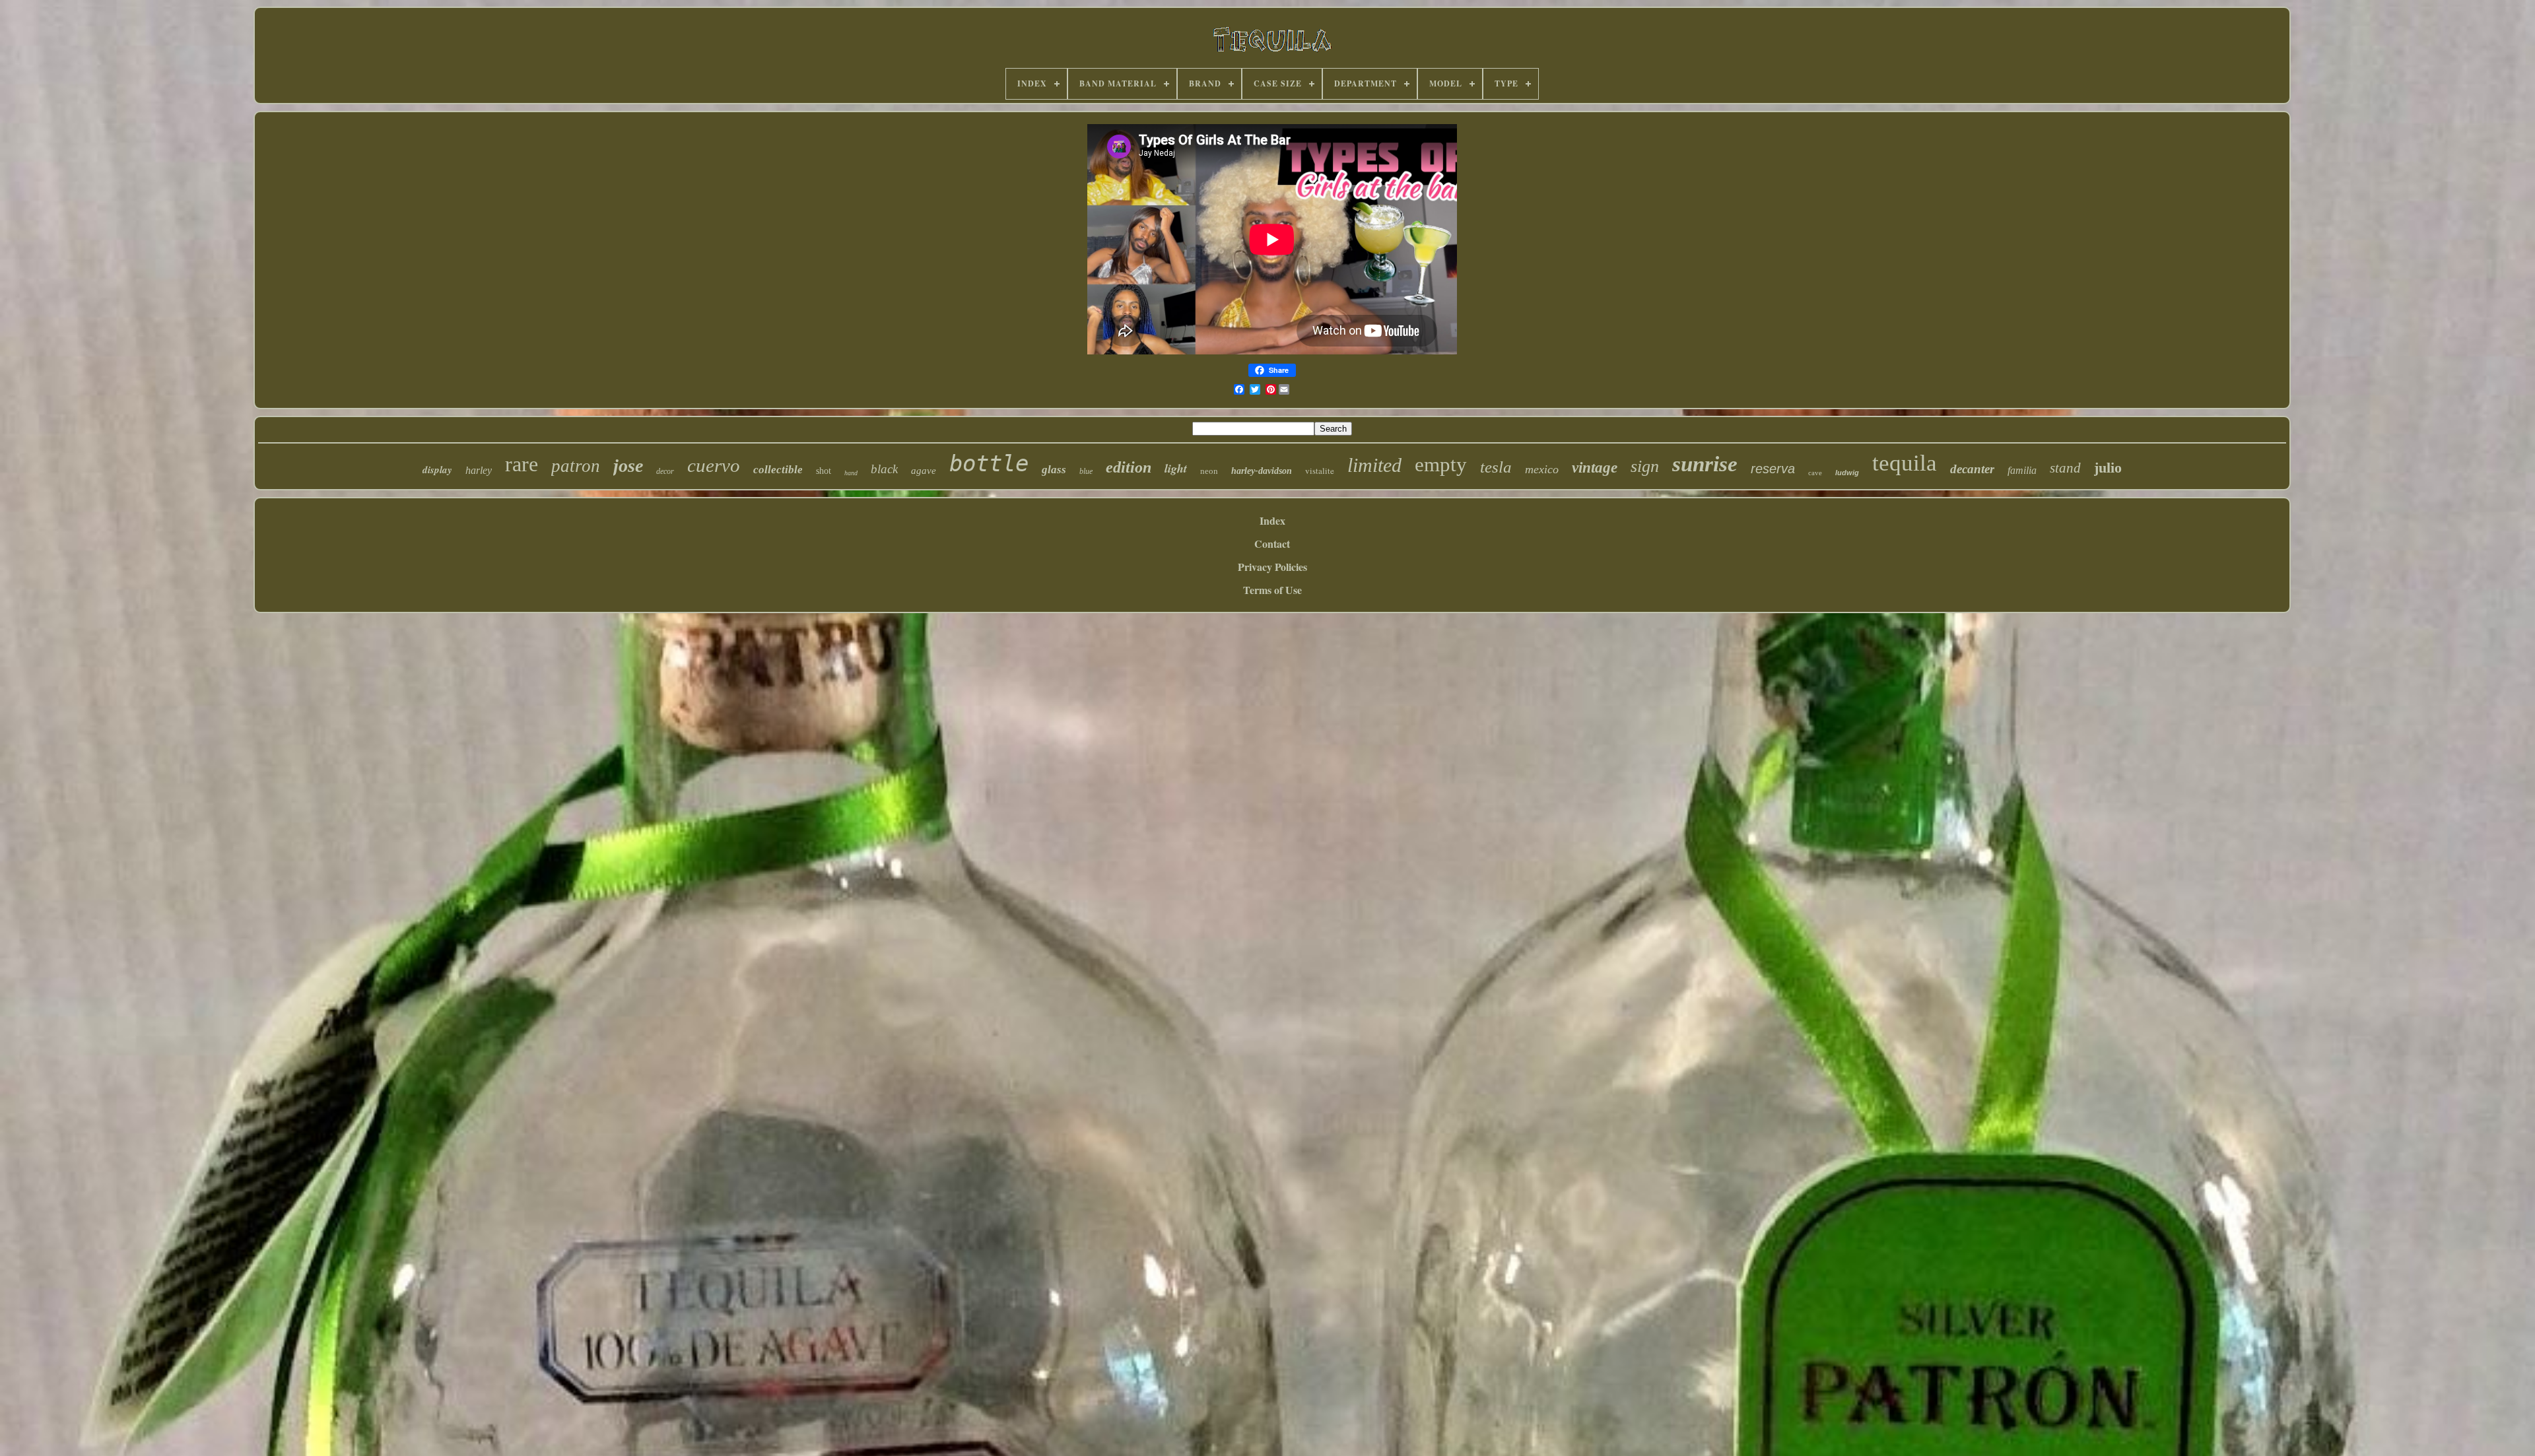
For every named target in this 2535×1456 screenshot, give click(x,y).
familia (2022, 470)
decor (665, 471)
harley (479, 470)
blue (1086, 471)
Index (1272, 520)
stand (2065, 468)
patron (576, 466)
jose (628, 466)
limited (1374, 465)
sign (1645, 466)
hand (851, 473)
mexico (1542, 469)
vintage (1595, 468)
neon (1209, 471)
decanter (1972, 469)
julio (2108, 468)
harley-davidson (1262, 471)
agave (924, 471)
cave (1815, 473)
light (1176, 468)
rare (522, 464)
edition (1129, 467)
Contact (1272, 544)
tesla (1496, 467)
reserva (1773, 469)
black (884, 469)
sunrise (1705, 464)
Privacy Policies (1272, 567)
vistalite (1320, 471)
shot (824, 471)
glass (1054, 470)
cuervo (714, 465)
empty (1441, 464)
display (437, 470)
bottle (989, 463)
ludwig (1847, 473)
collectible (778, 470)
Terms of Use (1272, 590)
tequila (1905, 463)
